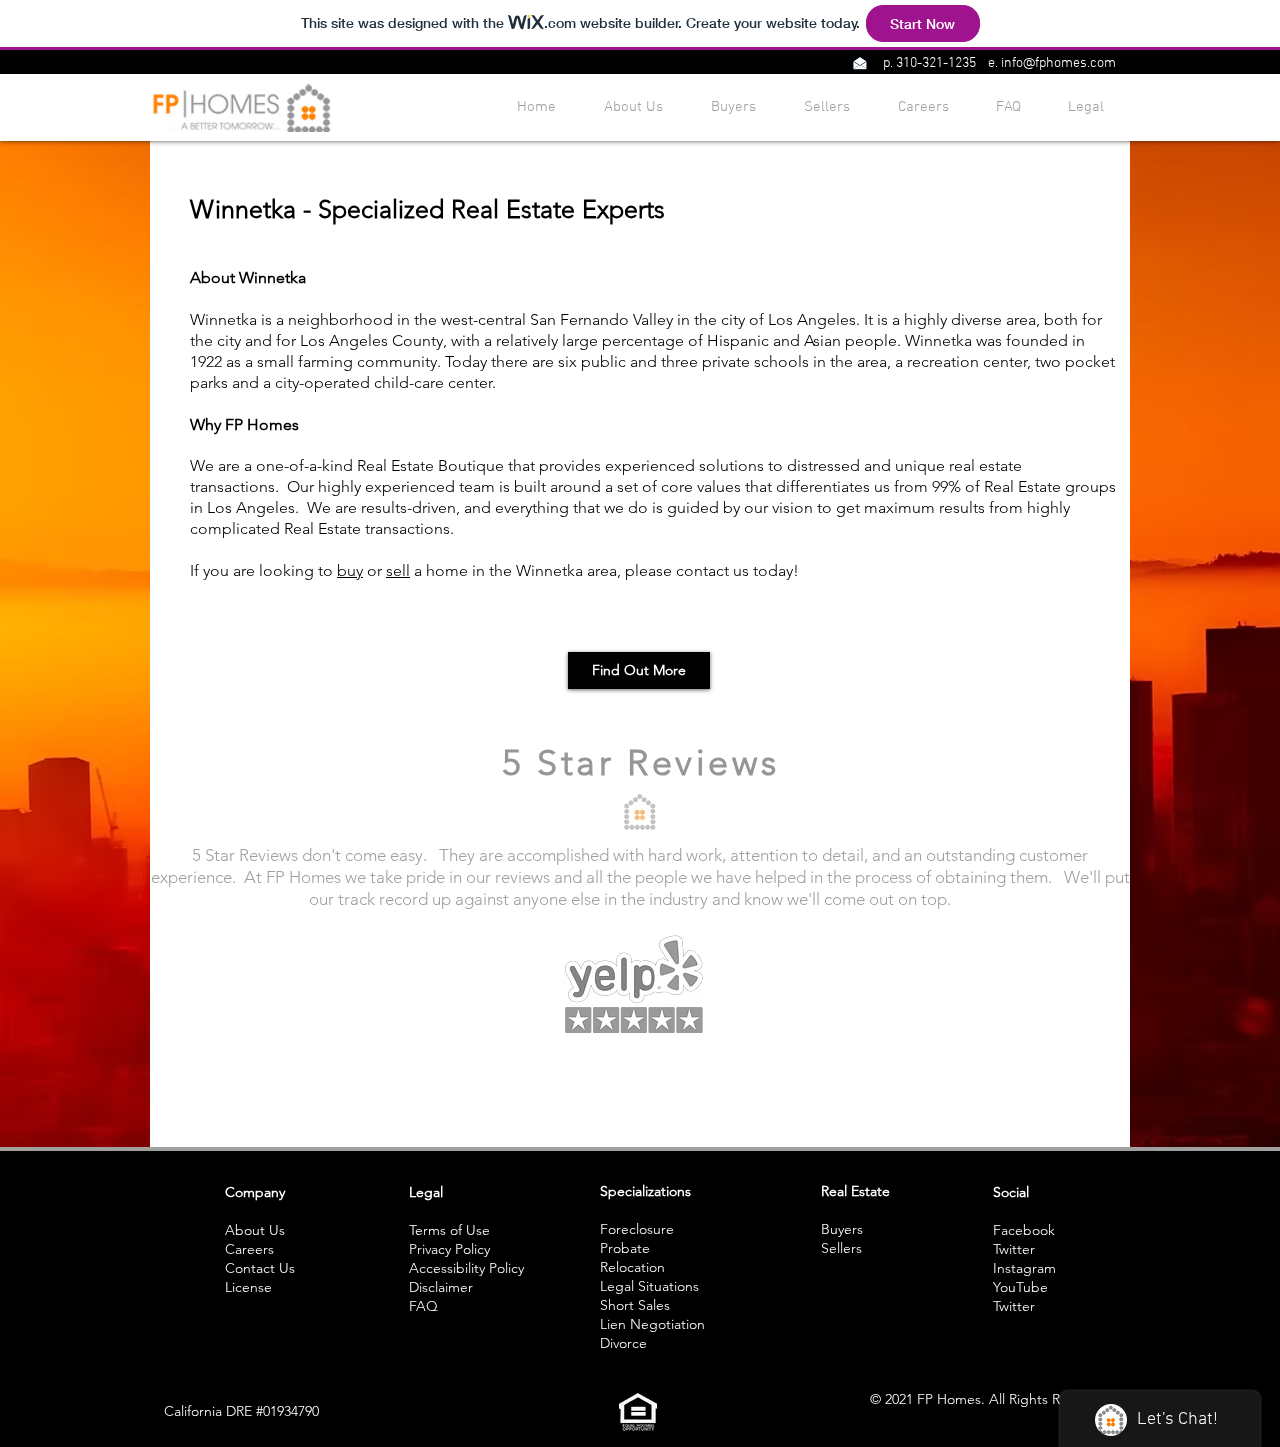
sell (398, 570)
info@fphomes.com (1058, 63)
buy (350, 570)
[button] (859, 63)
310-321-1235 (936, 63)
